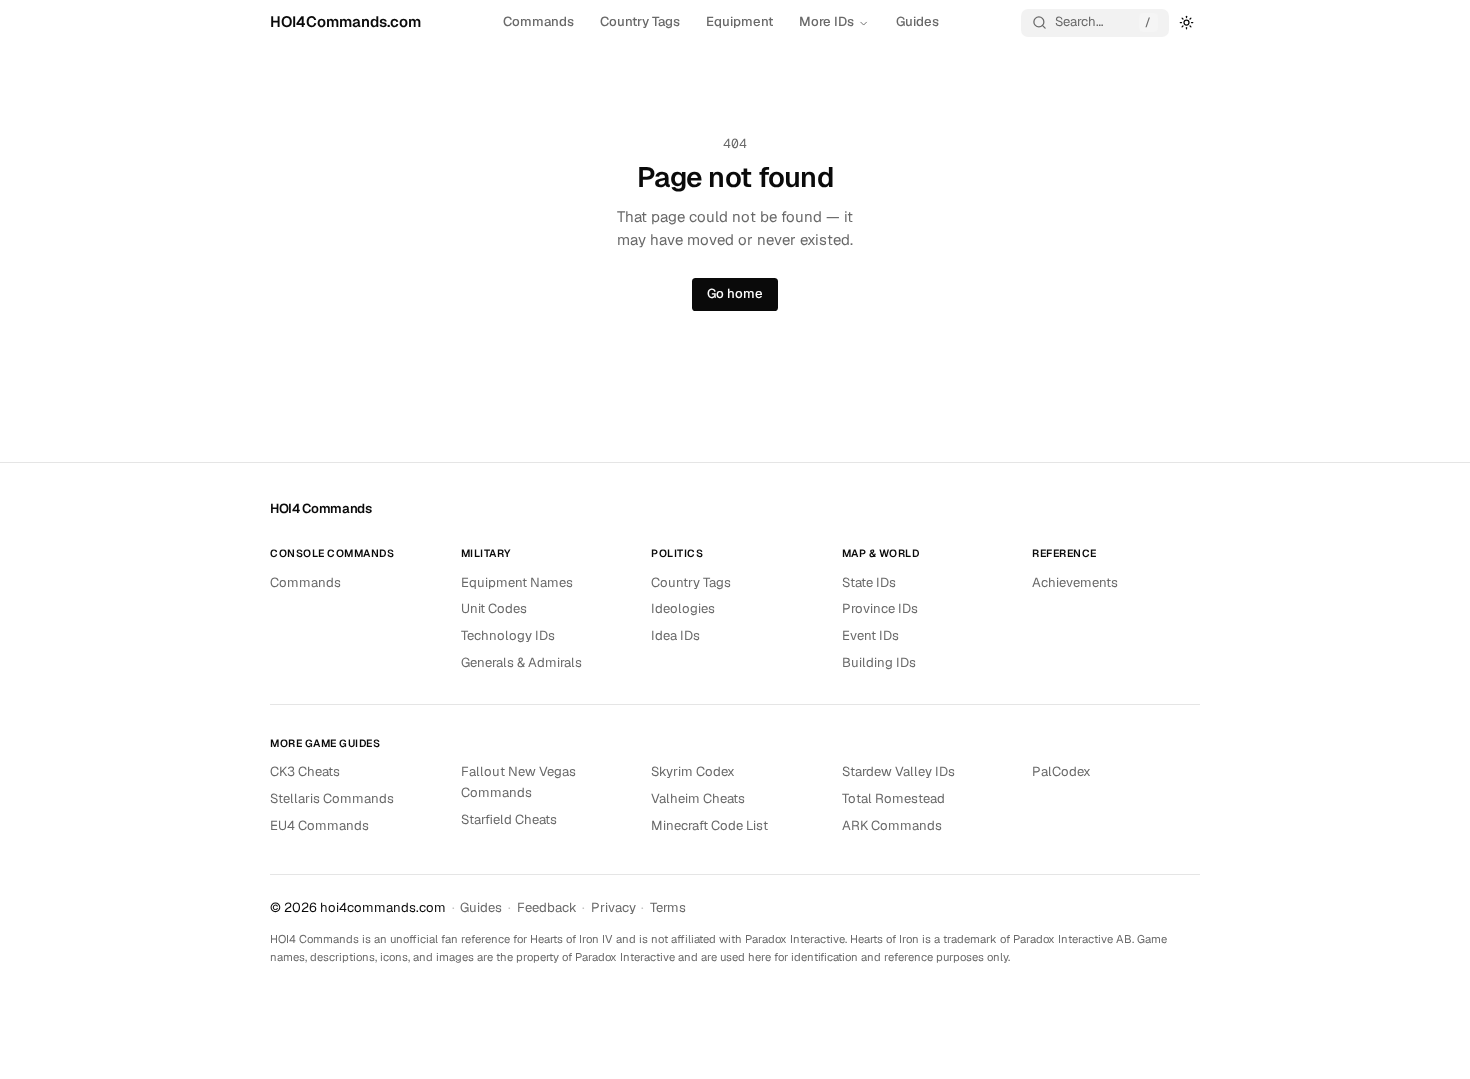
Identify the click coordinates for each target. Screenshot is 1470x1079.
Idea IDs (675, 635)
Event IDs (870, 635)
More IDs (826, 21)
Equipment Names (517, 582)
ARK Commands (892, 825)
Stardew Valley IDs (898, 771)
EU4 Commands (319, 825)
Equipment (739, 21)
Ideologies (683, 608)
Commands (538, 21)
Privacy (613, 907)
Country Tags (640, 21)
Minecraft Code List (709, 825)
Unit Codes (494, 608)
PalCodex (1061, 771)
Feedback (547, 907)
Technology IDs (508, 635)
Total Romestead (893, 798)
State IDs (869, 582)
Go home (735, 293)
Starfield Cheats (509, 819)
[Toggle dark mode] (1187, 22)
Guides (917, 21)
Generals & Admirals (521, 662)
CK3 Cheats (305, 771)
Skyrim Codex (693, 771)
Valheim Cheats (698, 798)
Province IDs (880, 608)
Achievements (1075, 582)
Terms (668, 907)
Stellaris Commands (332, 798)
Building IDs (879, 662)
